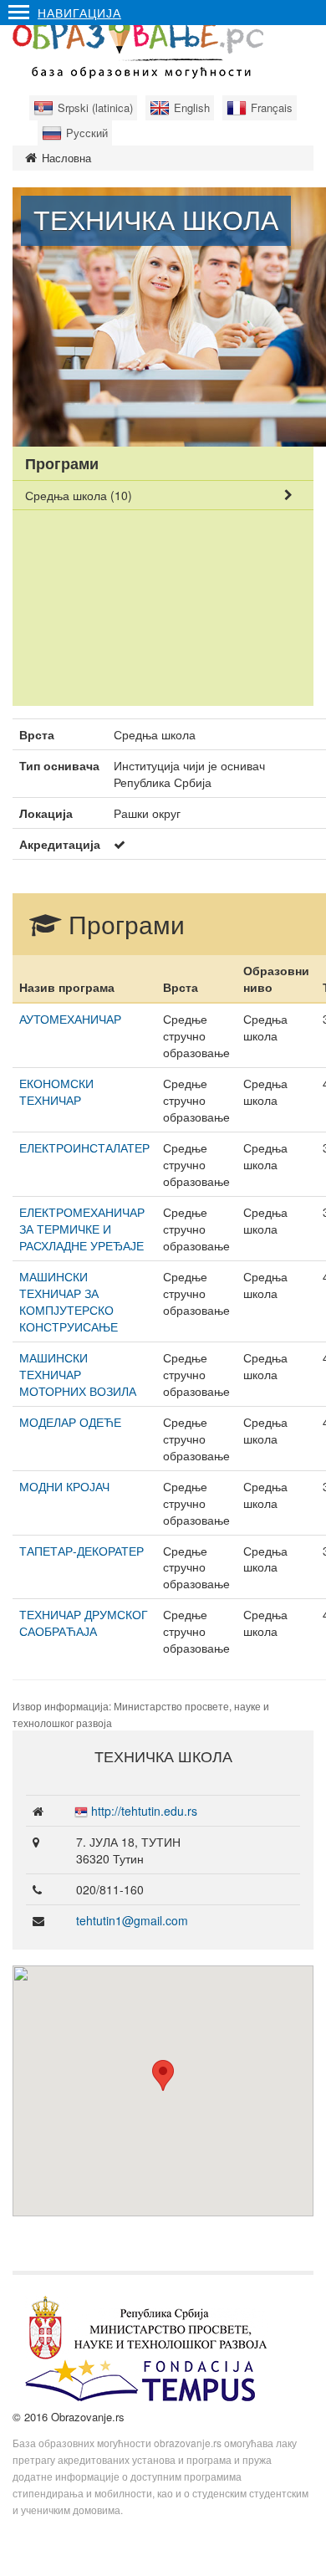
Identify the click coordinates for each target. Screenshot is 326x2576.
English (192, 107)
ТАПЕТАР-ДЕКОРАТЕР (81, 1551)
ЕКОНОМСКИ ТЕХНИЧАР (56, 1091)
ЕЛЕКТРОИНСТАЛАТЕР (84, 1147)
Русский (87, 133)
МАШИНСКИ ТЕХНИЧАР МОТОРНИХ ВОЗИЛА (78, 1374)
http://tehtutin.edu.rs (144, 1811)
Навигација (79, 13)
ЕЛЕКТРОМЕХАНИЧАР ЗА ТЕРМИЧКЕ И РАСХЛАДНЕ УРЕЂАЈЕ (82, 1229)
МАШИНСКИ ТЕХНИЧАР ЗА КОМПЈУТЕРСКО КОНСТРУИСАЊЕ (69, 1301)
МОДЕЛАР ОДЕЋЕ (70, 1422)
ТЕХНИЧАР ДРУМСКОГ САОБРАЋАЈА (84, 1623)
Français (272, 107)
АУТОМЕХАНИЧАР (70, 1019)
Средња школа (79, 495)
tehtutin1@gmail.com (132, 1920)
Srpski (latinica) (95, 107)
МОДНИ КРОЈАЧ (64, 1486)
